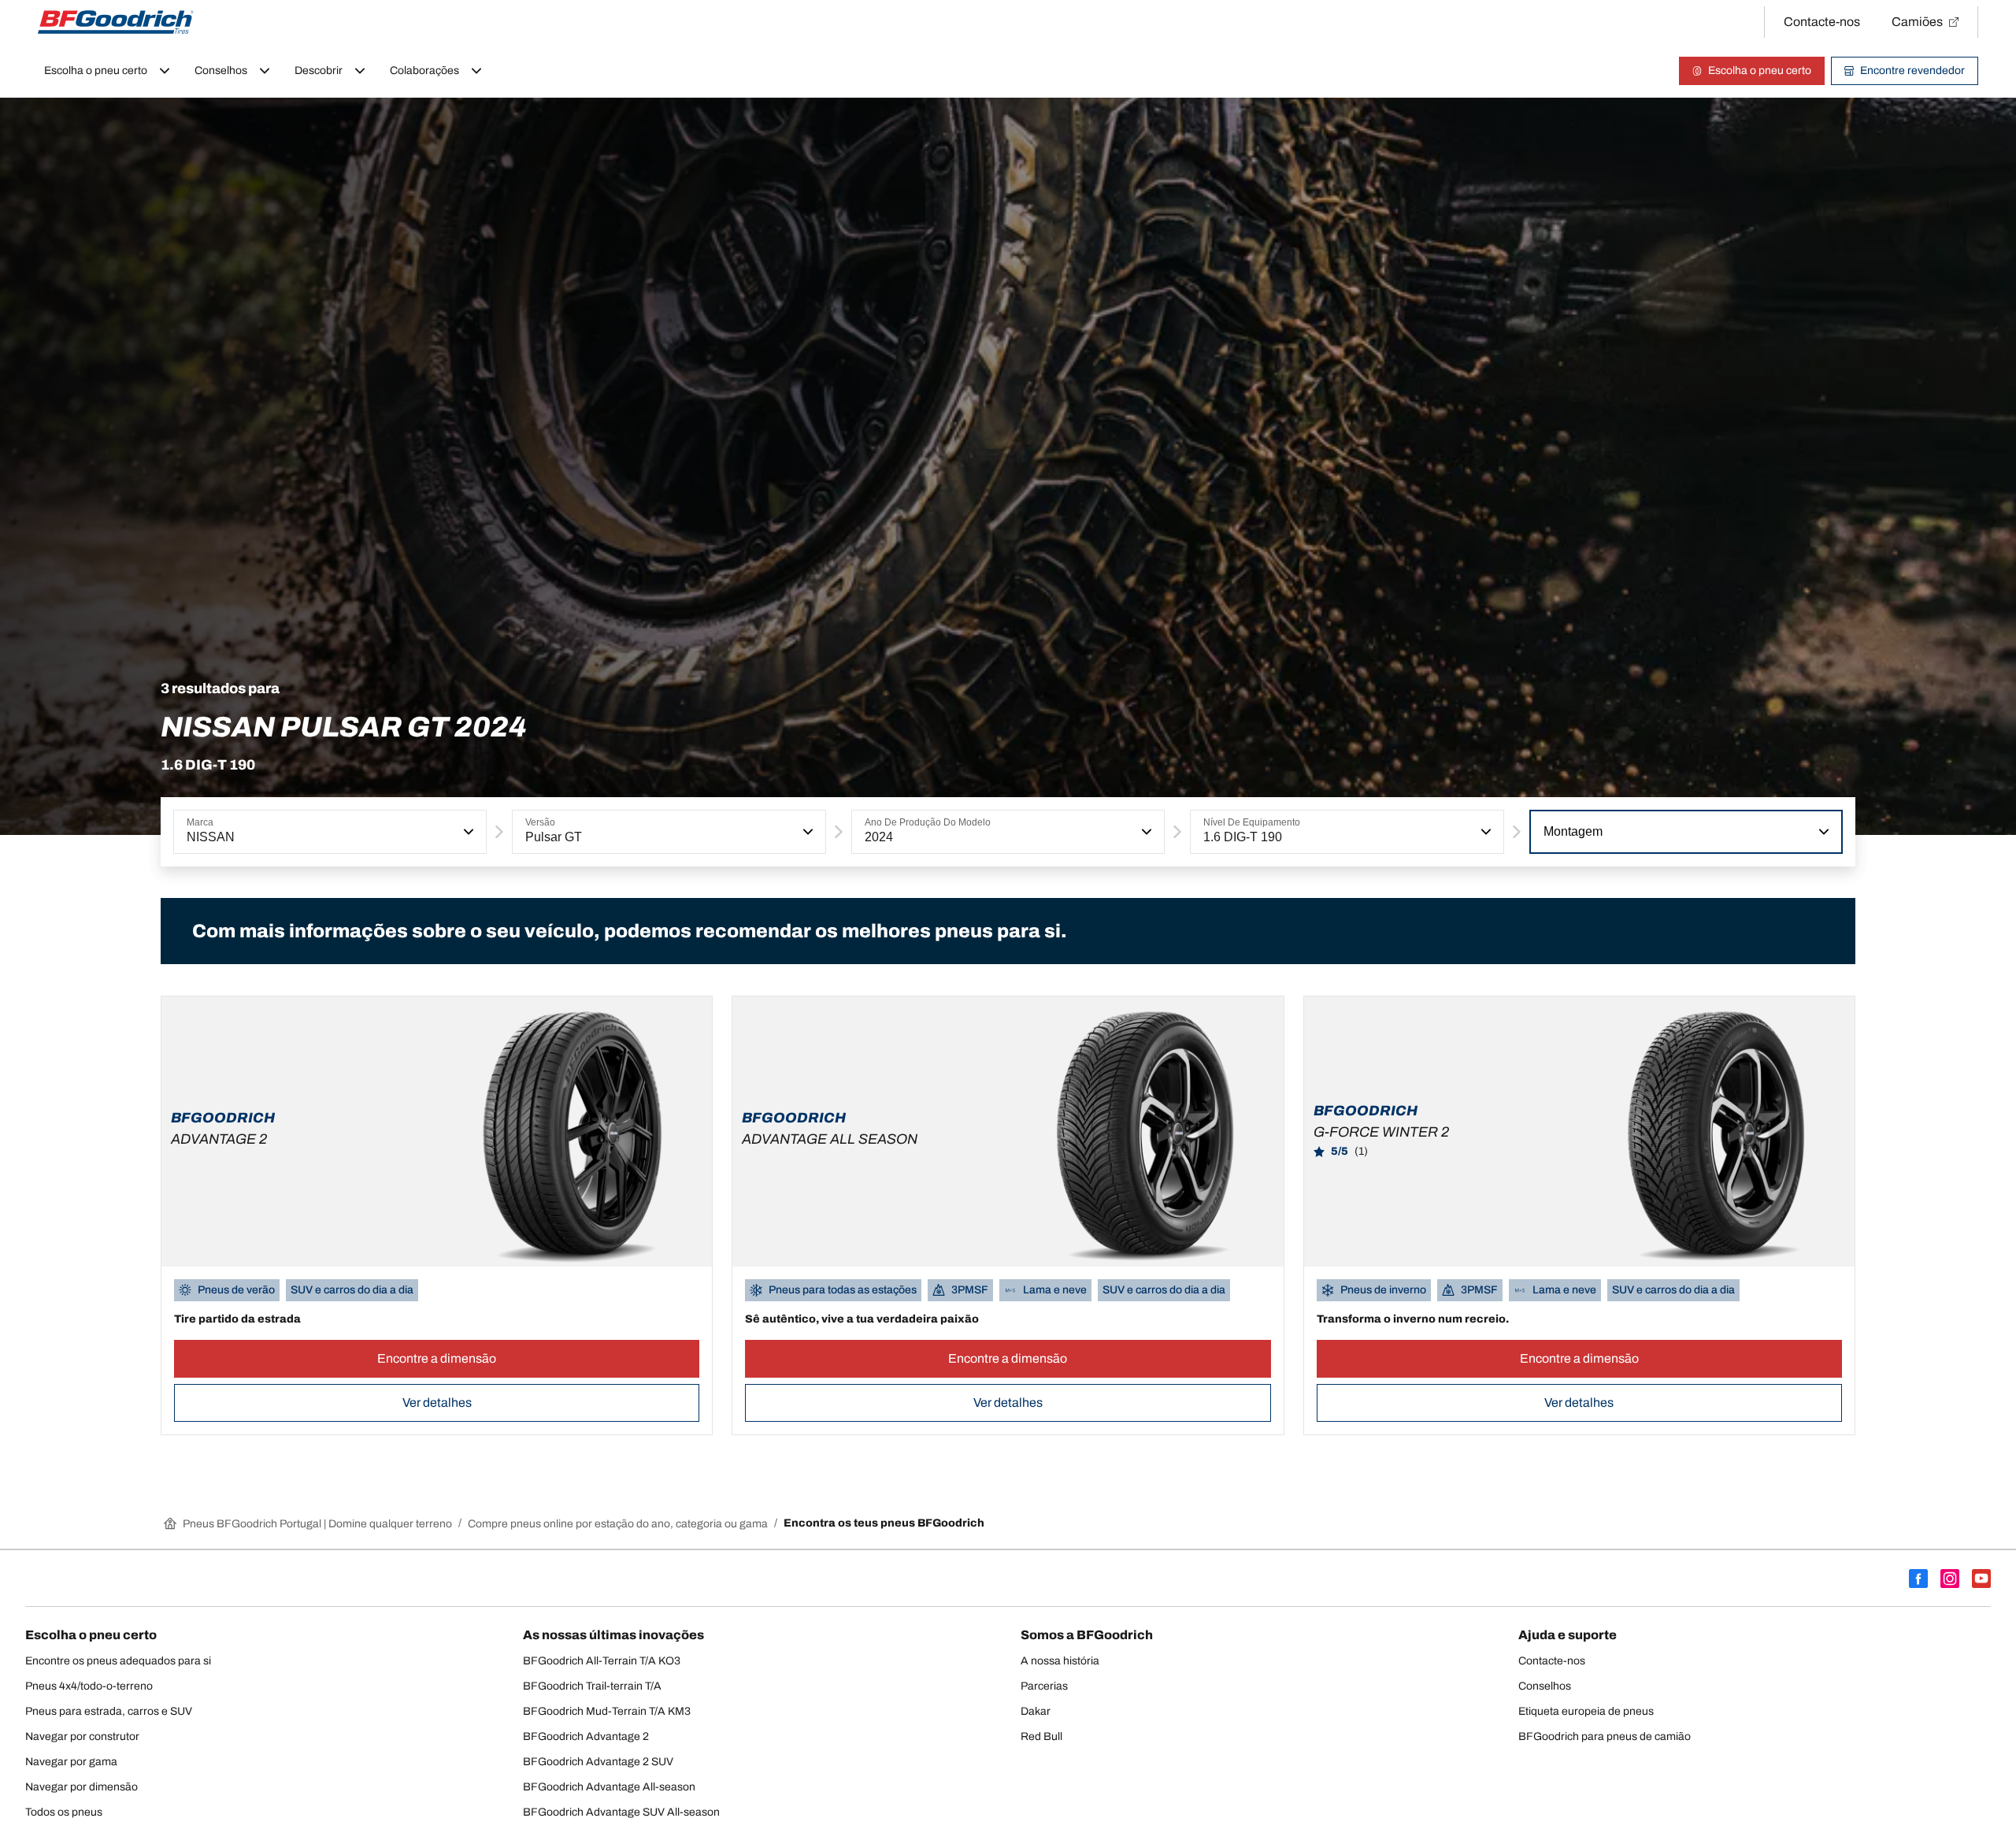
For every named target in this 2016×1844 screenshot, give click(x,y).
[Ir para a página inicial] (116, 22)
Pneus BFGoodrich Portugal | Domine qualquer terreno (317, 1524)
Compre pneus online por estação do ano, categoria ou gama (618, 1524)
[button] (467, 832)
